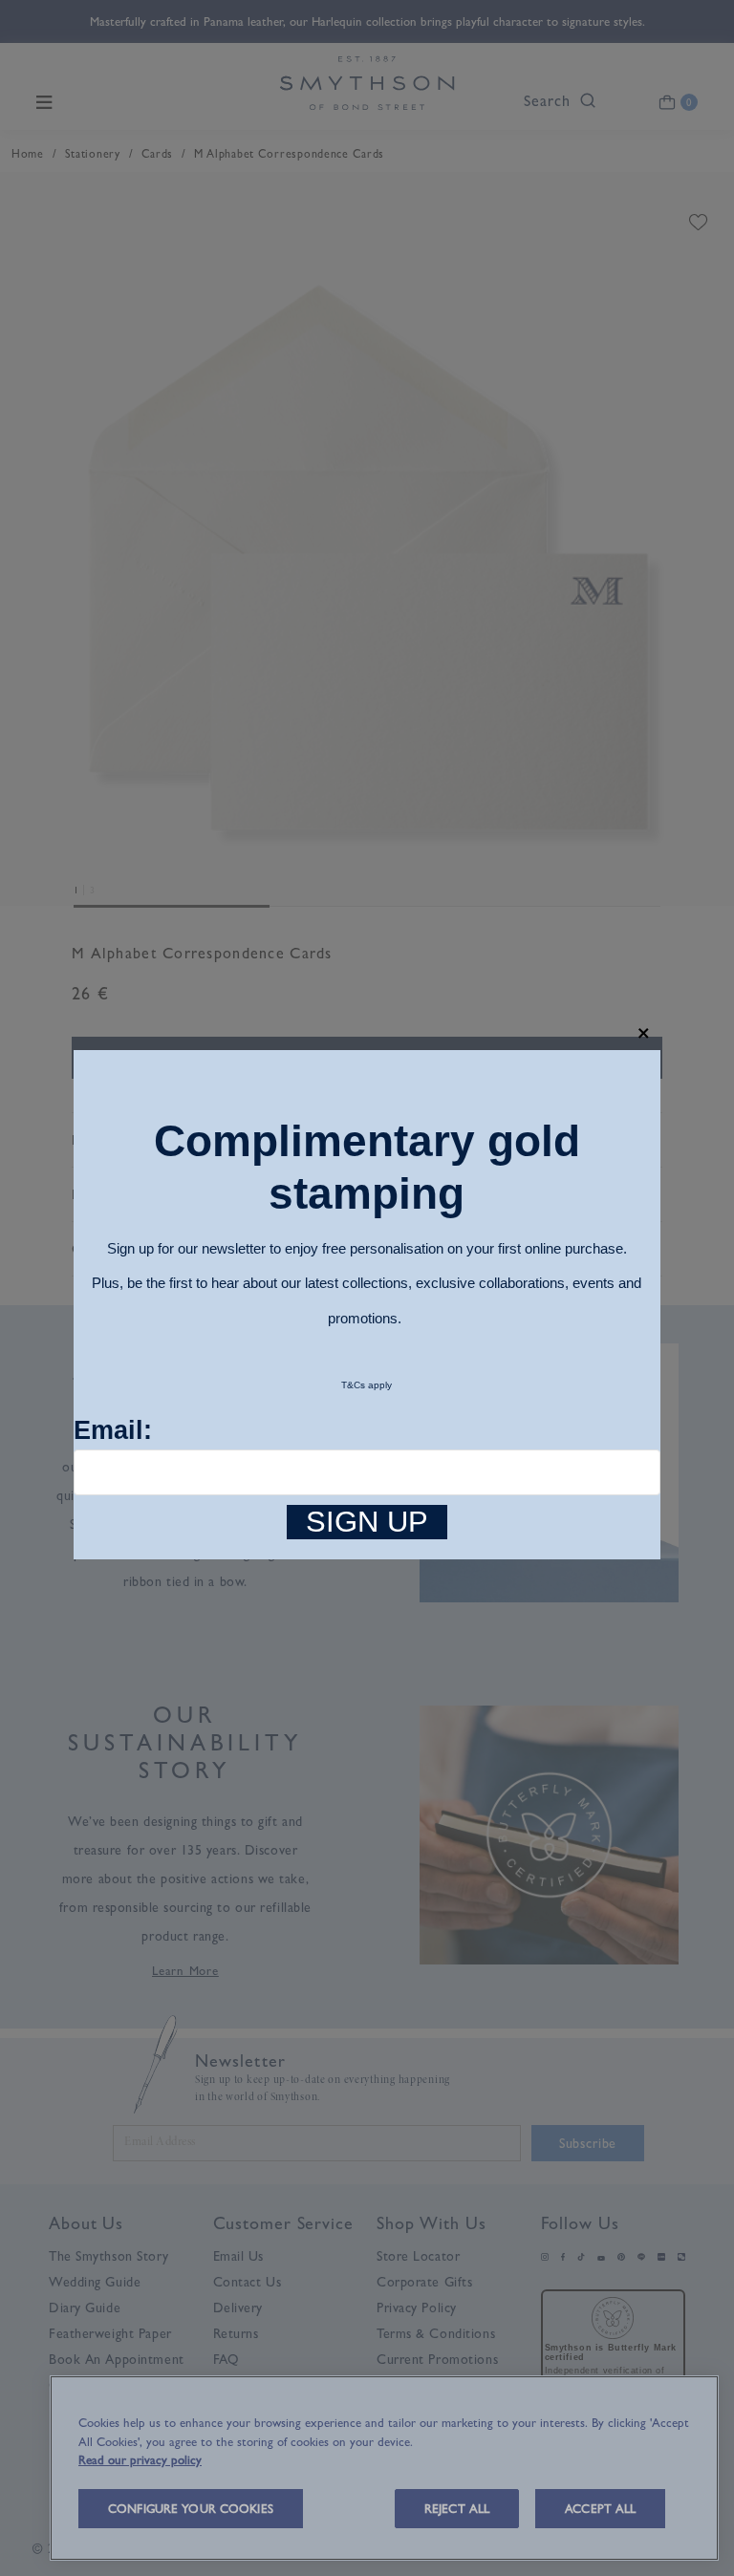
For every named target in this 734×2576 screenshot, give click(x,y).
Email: (113, 1430)
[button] (644, 1033)
